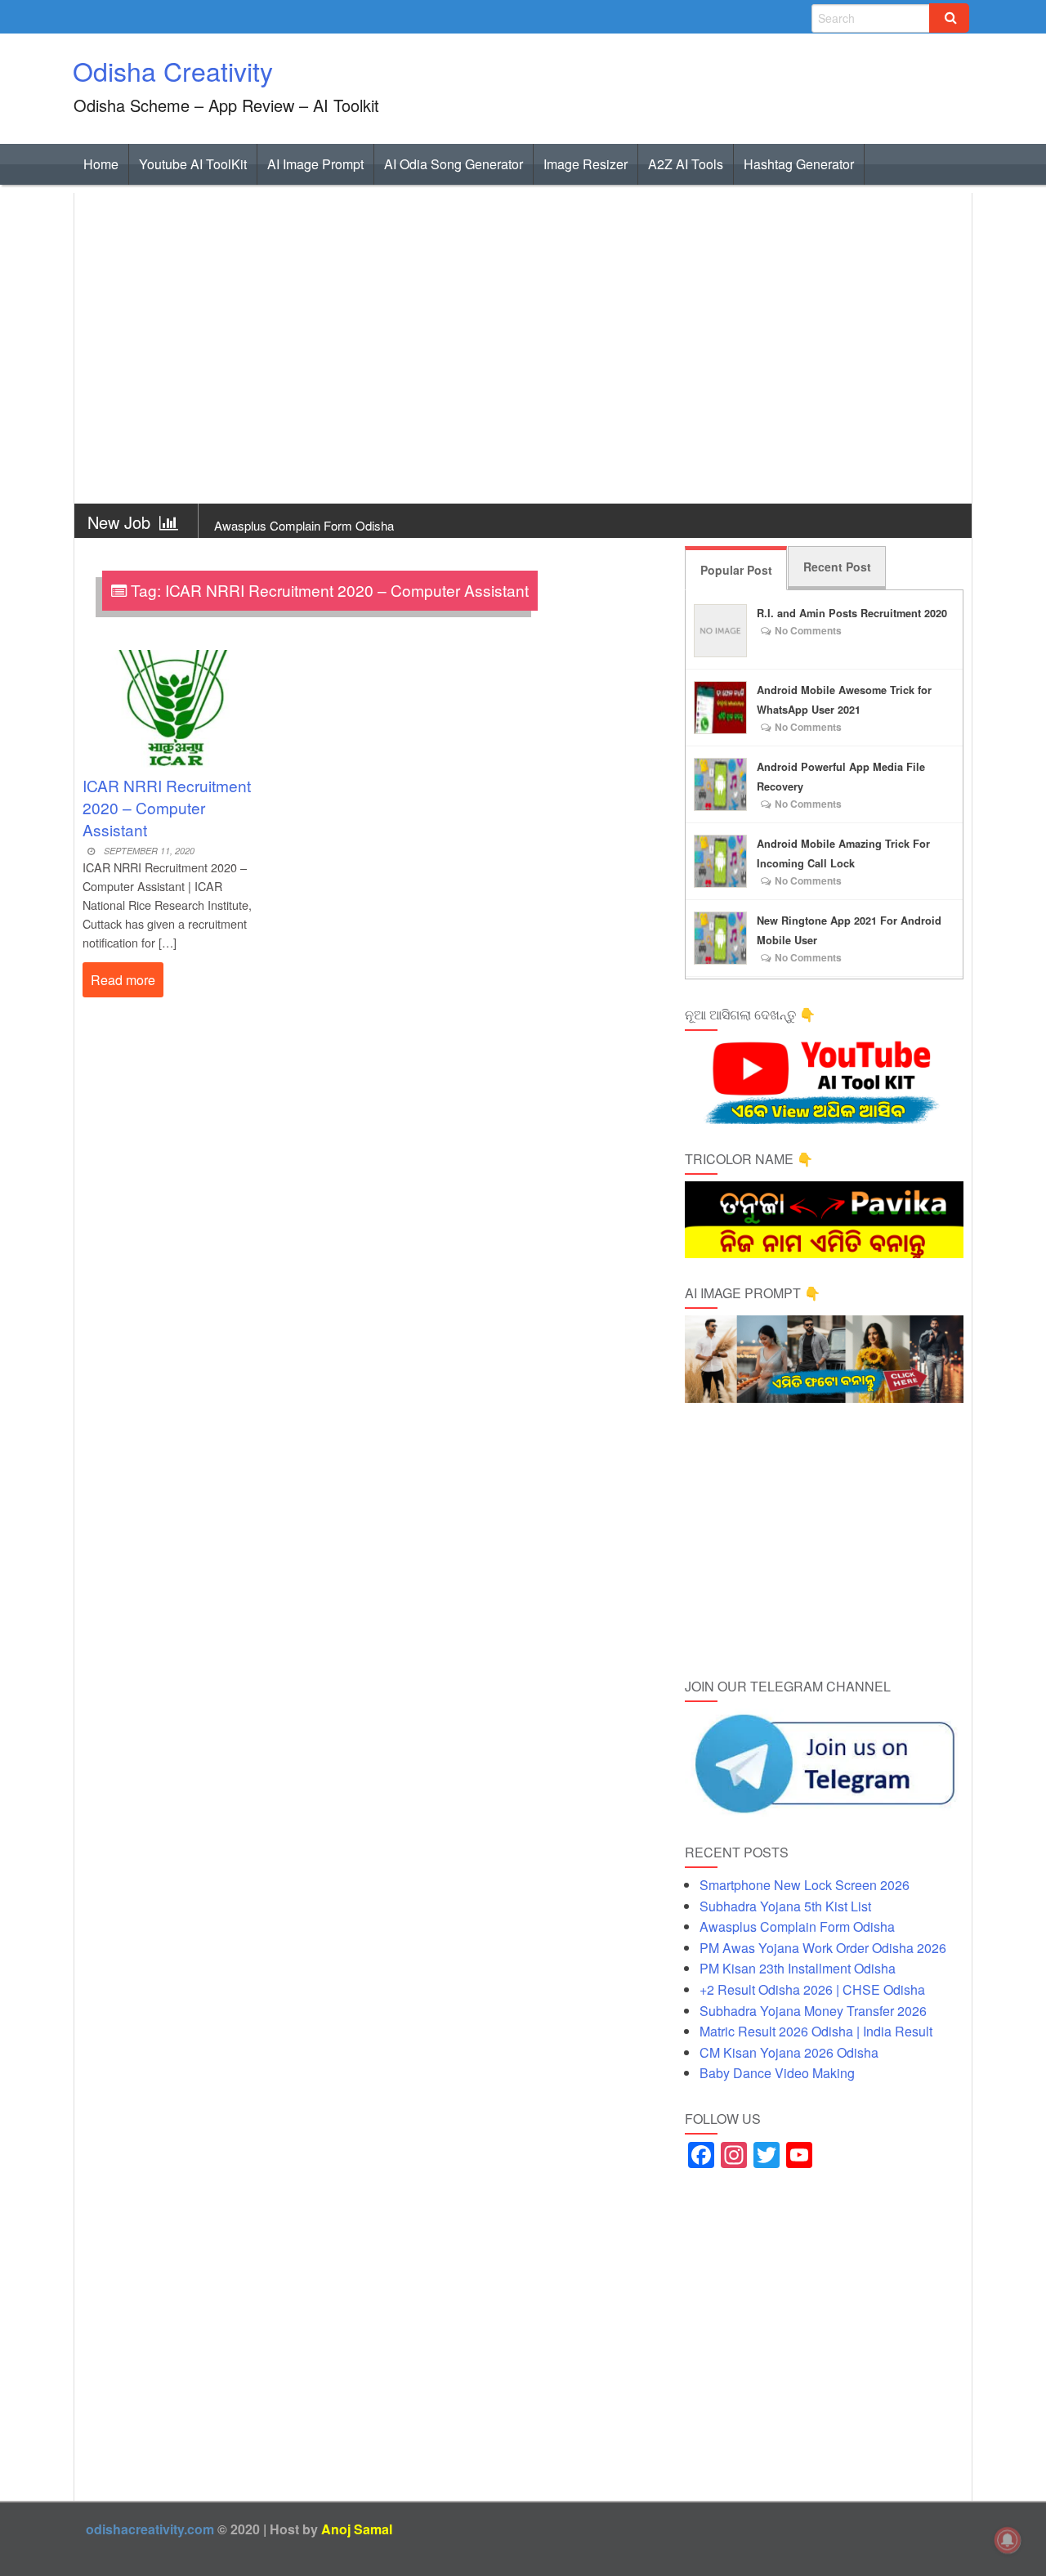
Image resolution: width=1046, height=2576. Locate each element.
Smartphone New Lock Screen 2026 (805, 1885)
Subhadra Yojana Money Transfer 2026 (813, 2011)
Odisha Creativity (173, 70)
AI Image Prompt (315, 164)
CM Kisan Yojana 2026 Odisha (789, 2052)
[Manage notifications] (1008, 2540)
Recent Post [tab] (837, 567)
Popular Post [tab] (736, 570)
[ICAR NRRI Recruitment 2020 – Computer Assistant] (174, 703)
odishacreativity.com (150, 2529)
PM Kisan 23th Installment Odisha (798, 1968)
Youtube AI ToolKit (193, 164)
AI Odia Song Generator (454, 164)
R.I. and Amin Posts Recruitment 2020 (852, 613)
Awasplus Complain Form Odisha (304, 525)
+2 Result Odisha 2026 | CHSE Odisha (812, 1989)
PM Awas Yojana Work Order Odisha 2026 (823, 1948)
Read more (123, 980)
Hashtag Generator (799, 164)
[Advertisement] (523, 349)
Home (101, 164)
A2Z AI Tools (686, 164)
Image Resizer (586, 164)
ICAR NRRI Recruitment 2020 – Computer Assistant (167, 807)
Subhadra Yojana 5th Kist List (785, 1906)
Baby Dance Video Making (777, 2073)
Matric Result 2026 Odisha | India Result (816, 2031)
